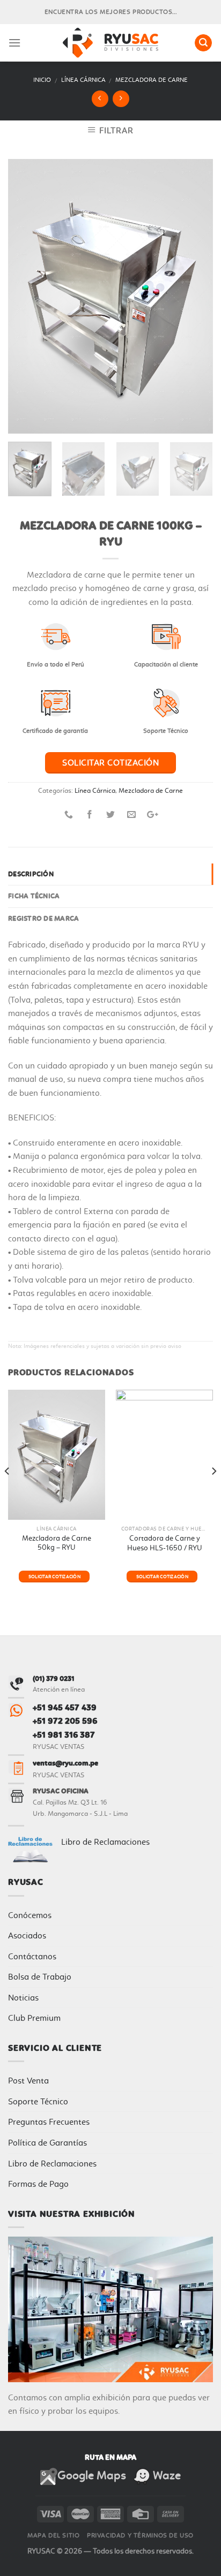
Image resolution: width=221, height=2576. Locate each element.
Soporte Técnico (38, 2101)
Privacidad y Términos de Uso (140, 2535)
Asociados (27, 1935)
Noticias (23, 1998)
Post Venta (28, 2081)
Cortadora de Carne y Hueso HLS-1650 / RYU (165, 1543)
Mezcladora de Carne (152, 80)
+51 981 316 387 (64, 1735)
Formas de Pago (38, 2184)
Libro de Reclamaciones (105, 1842)
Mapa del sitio (54, 2535)
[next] (195, 296)
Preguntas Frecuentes (49, 2122)
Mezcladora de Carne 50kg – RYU (57, 1543)
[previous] (26, 296)
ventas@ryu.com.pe (65, 1763)
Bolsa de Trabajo (40, 1977)
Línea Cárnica (83, 80)
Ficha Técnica (34, 896)
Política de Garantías (47, 2143)
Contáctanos (32, 1956)
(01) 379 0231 (54, 1679)
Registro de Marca (43, 918)
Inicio (42, 80)
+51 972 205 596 (65, 1721)
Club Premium (34, 2018)
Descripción (31, 874)
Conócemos (30, 1915)
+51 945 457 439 (65, 1707)
